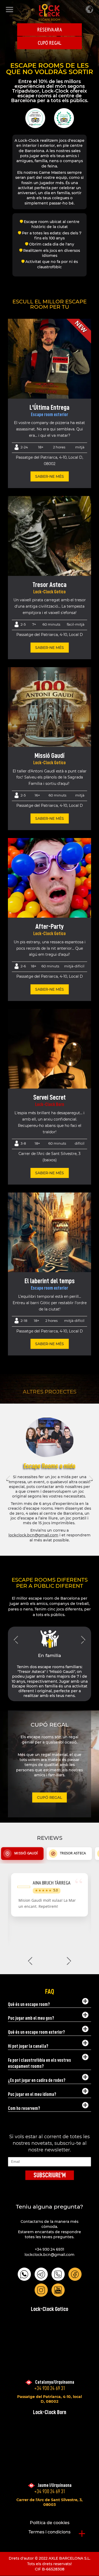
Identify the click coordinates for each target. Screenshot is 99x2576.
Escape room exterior (49, 415)
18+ (41, 447)
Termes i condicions (49, 2532)
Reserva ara (49, 30)
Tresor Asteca (49, 585)
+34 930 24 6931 (49, 2249)
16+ (37, 795)
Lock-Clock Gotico (49, 592)
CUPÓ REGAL (49, 43)
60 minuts (51, 624)
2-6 (23, 966)
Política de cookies (50, 2523)
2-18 (24, 1321)
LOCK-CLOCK (49, 12)
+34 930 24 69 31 (50, 2388)
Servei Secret (49, 1097)
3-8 (23, 1143)
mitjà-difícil (74, 966)
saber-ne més (49, 476)
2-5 (23, 624)
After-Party (50, 926)
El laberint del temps (50, 1281)
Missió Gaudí (49, 755)
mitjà (80, 447)
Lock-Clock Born (50, 1104)
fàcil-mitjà (76, 624)
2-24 (24, 447)
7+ (34, 624)
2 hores (59, 447)
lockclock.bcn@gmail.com (33, 1535)
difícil (80, 1143)
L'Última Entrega (49, 407)
